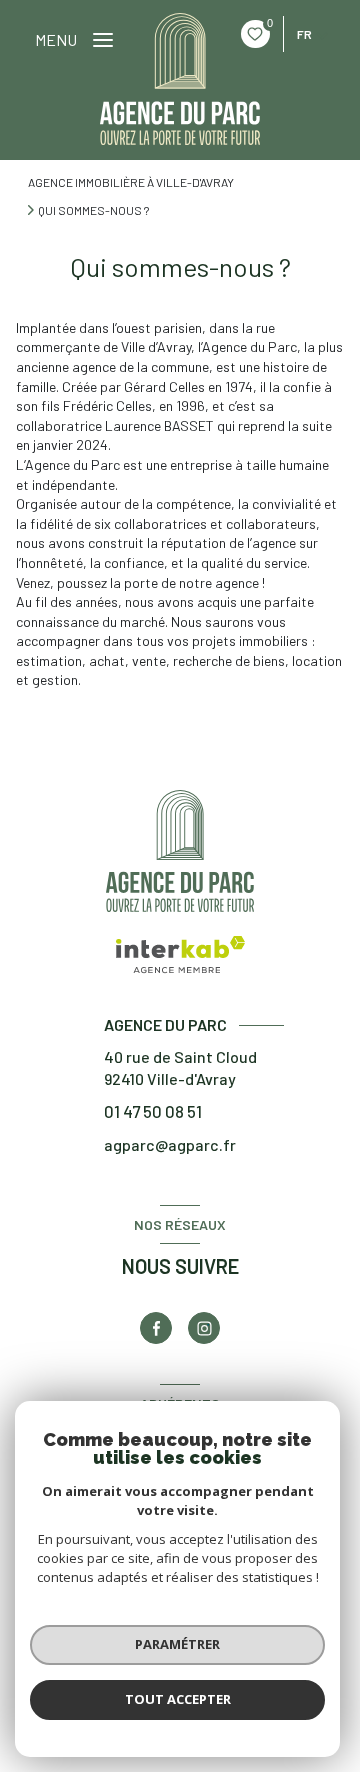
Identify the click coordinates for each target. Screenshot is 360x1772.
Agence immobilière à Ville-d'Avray (131, 182)
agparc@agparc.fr (170, 1144)
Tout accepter (178, 1699)
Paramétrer (177, 1644)
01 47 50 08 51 (153, 1111)
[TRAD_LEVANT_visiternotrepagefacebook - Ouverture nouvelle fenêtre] (156, 1328)
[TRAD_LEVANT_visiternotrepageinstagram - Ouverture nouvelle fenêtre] (204, 1328)
